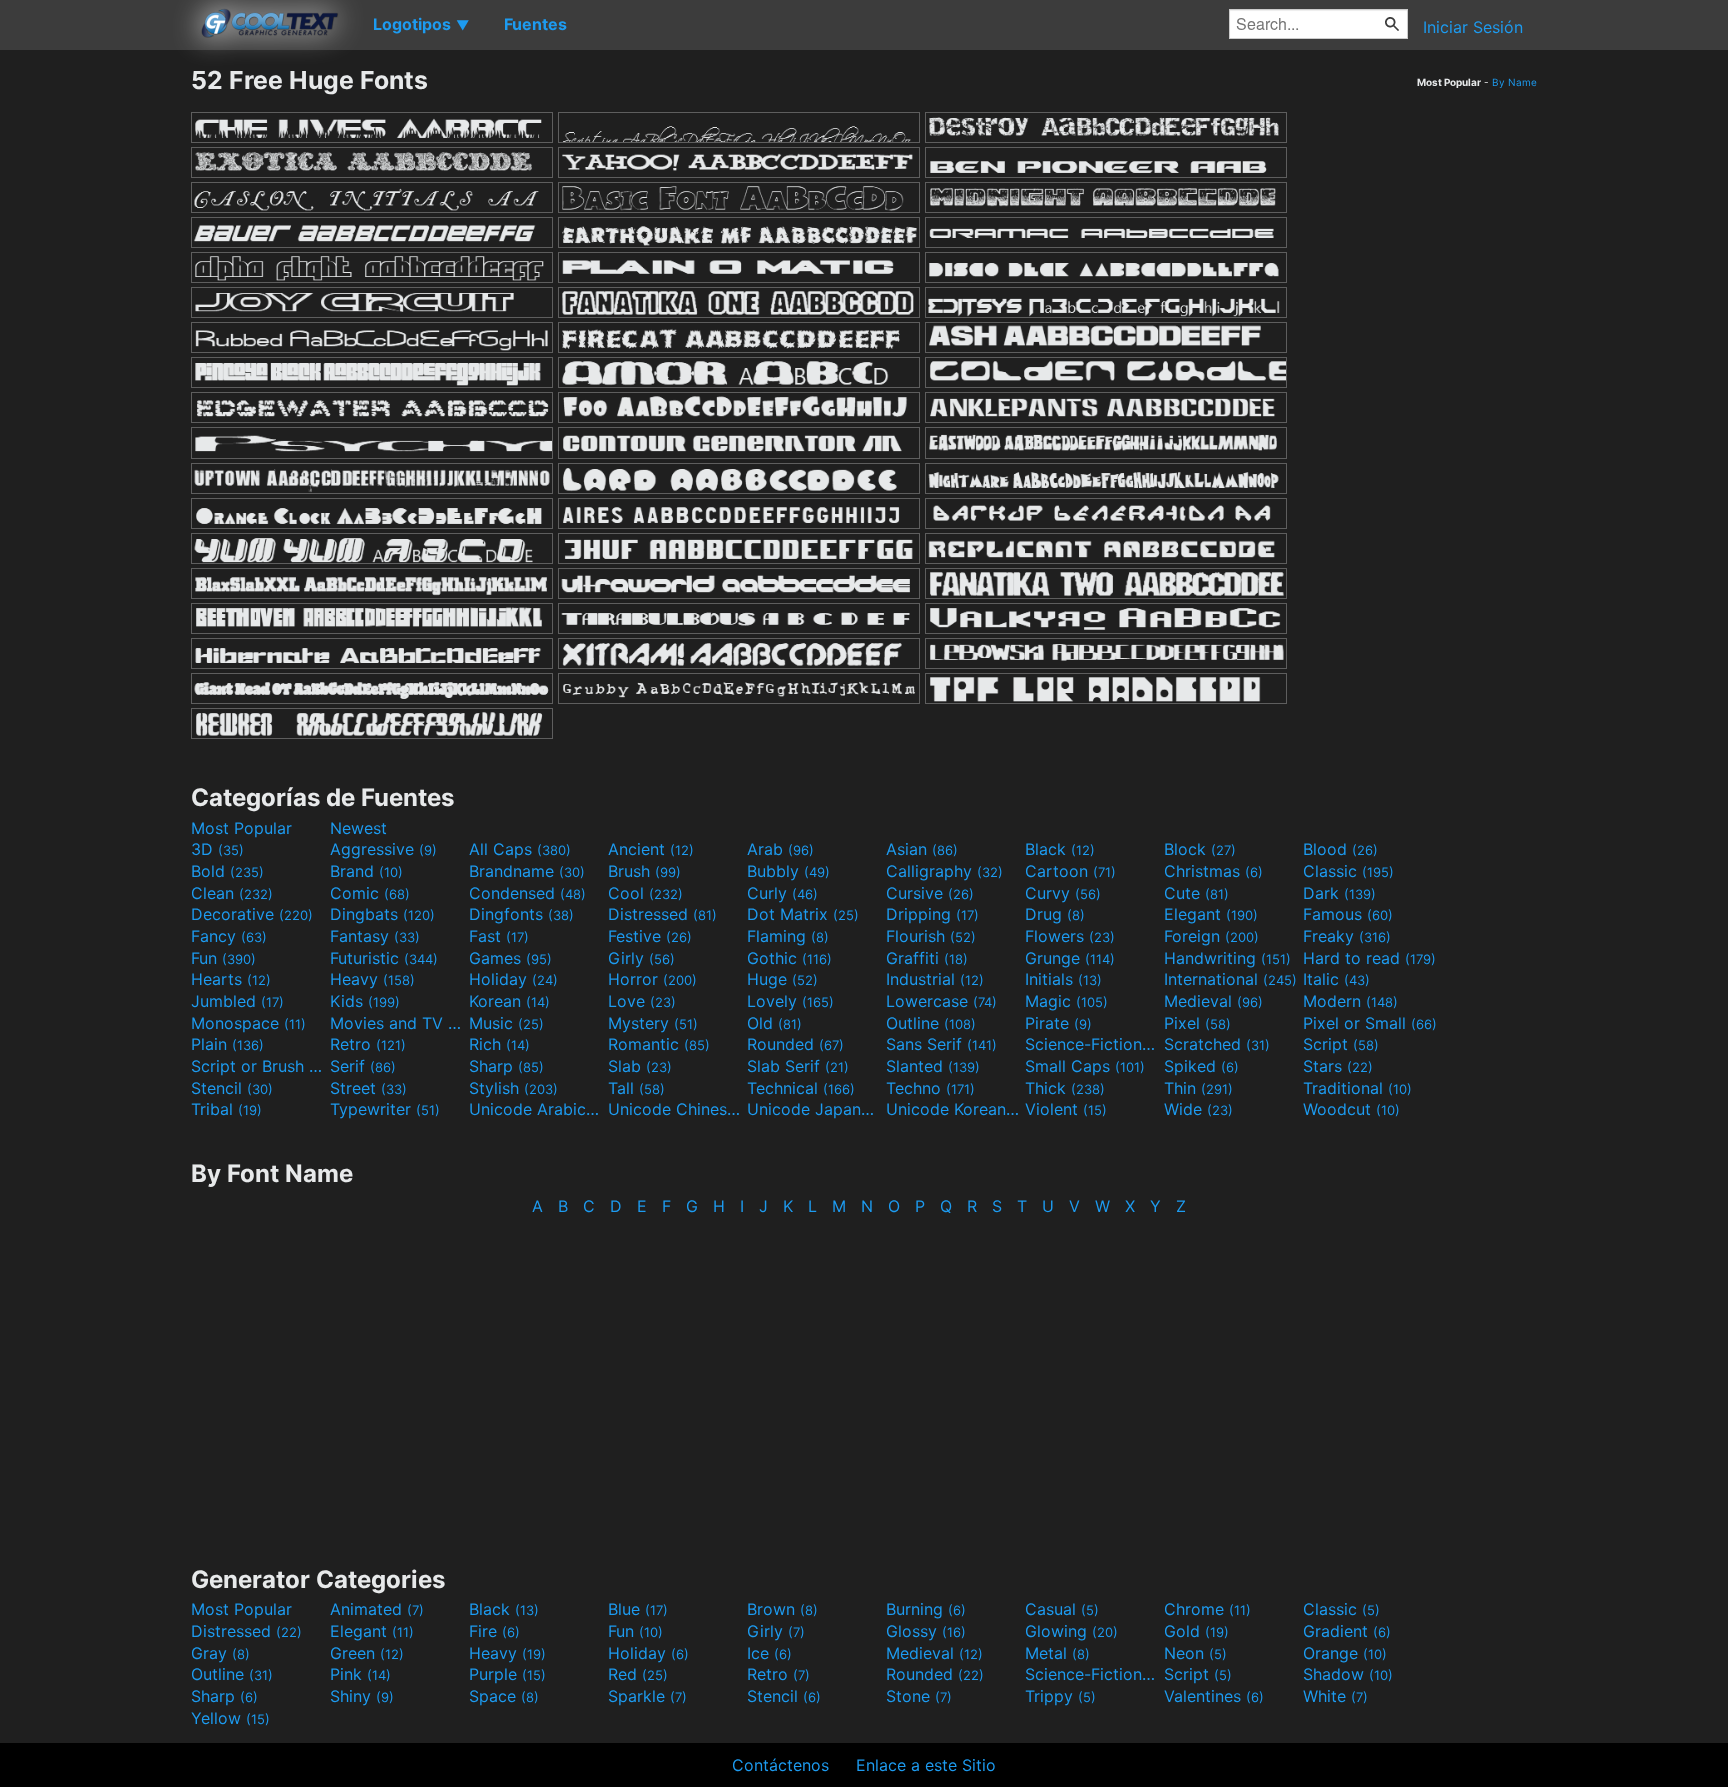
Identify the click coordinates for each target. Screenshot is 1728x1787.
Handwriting (1227, 958)
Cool (645, 893)
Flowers (1070, 936)
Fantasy (375, 936)
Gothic (789, 958)
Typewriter (385, 1109)
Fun (223, 958)
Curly (782, 893)
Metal (1057, 1653)
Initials (1063, 979)
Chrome (1207, 1609)
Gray (220, 1653)
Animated (377, 1609)
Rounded (795, 1044)
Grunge (1070, 958)
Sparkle (647, 1696)
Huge (782, 979)
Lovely (790, 1001)
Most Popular (241, 828)
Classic (1348, 871)
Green (367, 1653)
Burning (926, 1609)
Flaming (788, 936)
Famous (1348, 914)
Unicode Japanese (814, 1109)
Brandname (527, 871)
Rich (499, 1044)
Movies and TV (397, 1023)
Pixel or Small (1370, 1023)
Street (368, 1088)
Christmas (1213, 871)
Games (510, 958)
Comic (370, 893)
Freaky (1347, 936)
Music (506, 1023)
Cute (1196, 893)
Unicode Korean (953, 1109)
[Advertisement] (95, 365)
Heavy (372, 979)
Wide (1198, 1109)
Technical (801, 1088)
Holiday (513, 979)
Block (1200, 849)
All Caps (520, 849)
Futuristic (384, 958)
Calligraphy (944, 871)
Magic (1066, 1001)
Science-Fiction (1092, 1044)
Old (774, 1023)
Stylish (513, 1088)
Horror (652, 979)
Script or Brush (258, 1066)
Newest (358, 828)
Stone (919, 1696)
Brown (782, 1609)
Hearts (231, 979)
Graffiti (927, 958)
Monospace (248, 1023)
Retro (368, 1044)
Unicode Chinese (675, 1109)
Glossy (926, 1631)
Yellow (230, 1718)
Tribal (226, 1109)
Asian (922, 849)
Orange (1345, 1653)
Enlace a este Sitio (926, 1765)
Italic (1336, 979)
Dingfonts (521, 914)
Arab (780, 849)
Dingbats (382, 914)
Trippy (1060, 1696)
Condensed (527, 893)
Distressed (662, 914)
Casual (1062, 1609)
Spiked (1201, 1066)
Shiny (362, 1696)
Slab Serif (798, 1066)
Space (504, 1696)
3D (217, 849)
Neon (1195, 1653)
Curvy (1063, 893)
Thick (1065, 1088)
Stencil (232, 1088)
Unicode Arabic (536, 1109)
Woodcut (1351, 1109)
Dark (1339, 893)
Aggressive (383, 849)
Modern (1350, 1001)
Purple (507, 1674)
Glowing (1071, 1631)
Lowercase (941, 1001)
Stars (1338, 1066)
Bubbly (788, 871)
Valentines (1214, 1696)
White (1335, 1696)
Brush (644, 871)
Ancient (651, 849)
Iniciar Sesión (1473, 27)
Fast (499, 936)
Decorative (252, 914)
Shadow (1348, 1674)
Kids (365, 1001)
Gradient (1347, 1631)
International (1230, 979)
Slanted (933, 1066)
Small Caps (1085, 1066)
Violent (1066, 1109)
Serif (363, 1066)
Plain (227, 1044)
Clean (232, 893)
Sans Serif (941, 1044)
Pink (360, 1674)
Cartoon (1070, 871)
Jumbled (237, 1001)
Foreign (1211, 936)
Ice (769, 1653)
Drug (1055, 914)
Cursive (930, 893)
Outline (931, 1023)
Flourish (931, 936)
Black (1060, 849)
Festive (650, 936)
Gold (1196, 1631)
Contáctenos (780, 1765)
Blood (1340, 849)
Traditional (1357, 1088)
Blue (638, 1609)
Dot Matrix (803, 914)
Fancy (229, 936)
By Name (1514, 82)
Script (1341, 1044)
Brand (366, 871)
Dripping (932, 914)
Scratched (1217, 1044)
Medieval (1213, 1001)
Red (638, 1674)
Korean (509, 1001)
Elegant (1211, 914)
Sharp (506, 1066)
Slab (640, 1066)
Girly (641, 958)
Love (642, 1001)
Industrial (935, 979)
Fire (494, 1631)
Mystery (653, 1023)
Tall (636, 1088)
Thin (1198, 1088)
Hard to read (1369, 958)
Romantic (659, 1044)
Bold (227, 871)
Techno (930, 1088)
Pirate (1058, 1023)
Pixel (1197, 1023)
